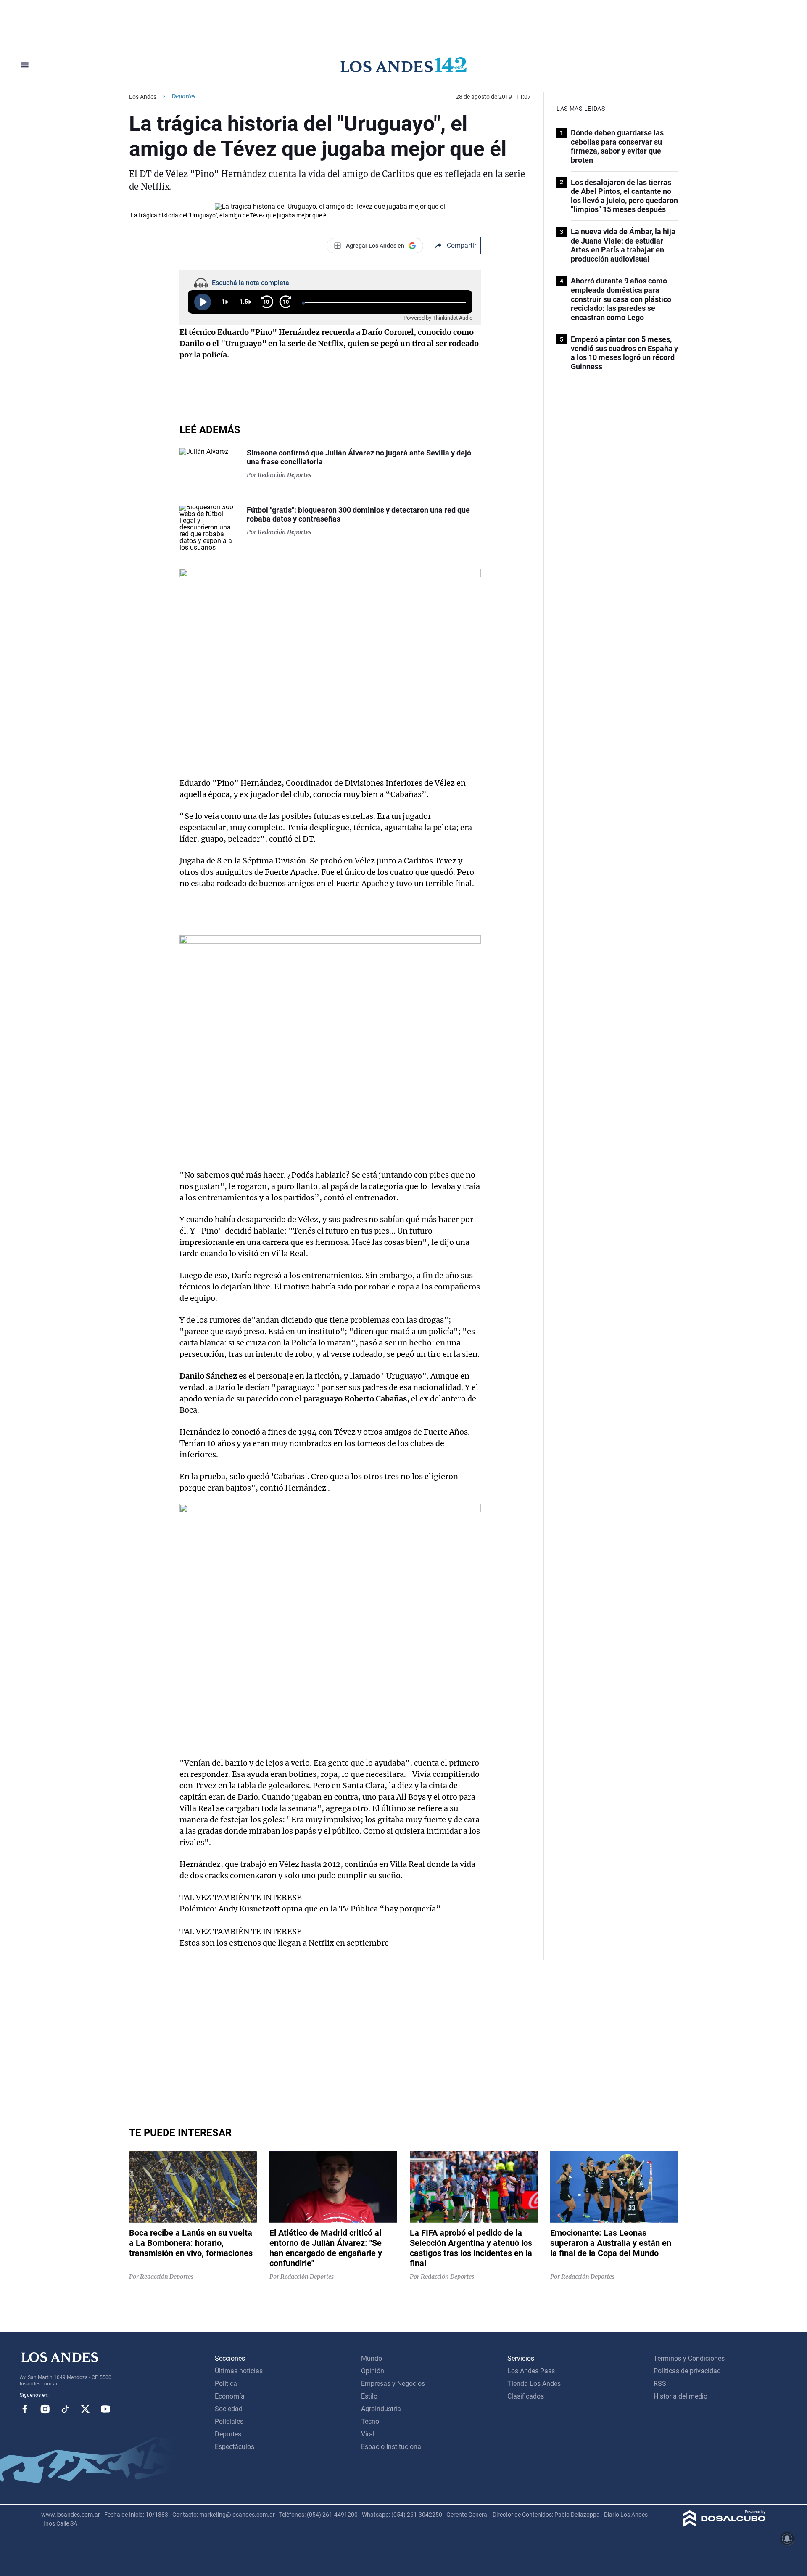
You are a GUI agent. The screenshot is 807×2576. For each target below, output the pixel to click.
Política (226, 2384)
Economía (230, 2396)
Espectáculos (235, 2447)
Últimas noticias (239, 2371)
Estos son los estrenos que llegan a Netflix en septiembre (284, 1943)
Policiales (229, 2421)
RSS (660, 2384)
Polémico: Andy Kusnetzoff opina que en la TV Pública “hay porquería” (310, 1909)
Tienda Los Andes (534, 2384)
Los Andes (143, 97)
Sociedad (229, 2409)
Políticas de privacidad (687, 2371)
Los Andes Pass (531, 2371)
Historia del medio (680, 2396)
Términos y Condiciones (689, 2358)
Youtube (105, 2409)
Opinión (373, 2371)
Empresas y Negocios (393, 2384)
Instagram (45, 2409)
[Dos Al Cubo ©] (724, 2524)
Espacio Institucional (392, 2447)
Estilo (369, 2396)
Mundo (372, 2358)
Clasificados (526, 2396)
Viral (368, 2434)
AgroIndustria (381, 2409)
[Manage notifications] (787, 2539)
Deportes (183, 96)
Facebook (25, 2409)
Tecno (370, 2421)
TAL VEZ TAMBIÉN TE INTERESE (241, 1897)
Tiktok (65, 2409)
